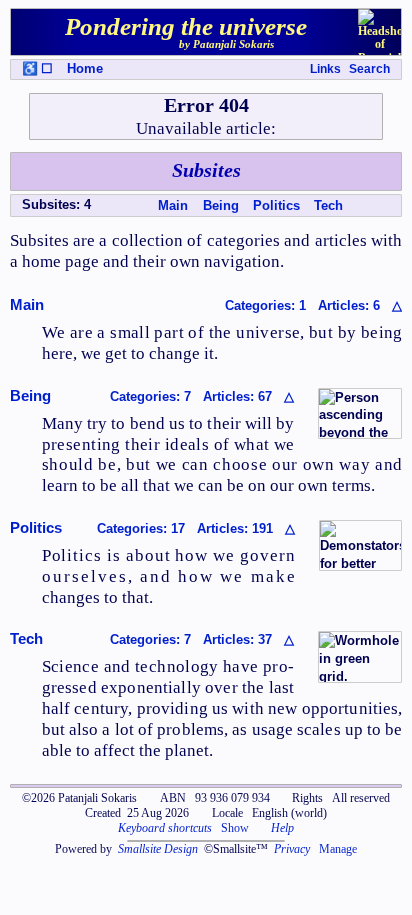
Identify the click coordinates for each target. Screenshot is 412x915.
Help (282, 828)
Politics (276, 205)
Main (173, 205)
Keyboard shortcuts (165, 828)
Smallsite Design (158, 849)
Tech (328, 205)
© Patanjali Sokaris (79, 798)
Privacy (292, 849)
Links (325, 69)
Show (235, 828)
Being (221, 205)
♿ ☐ (37, 68)
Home (85, 68)
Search (369, 69)
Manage (338, 849)
